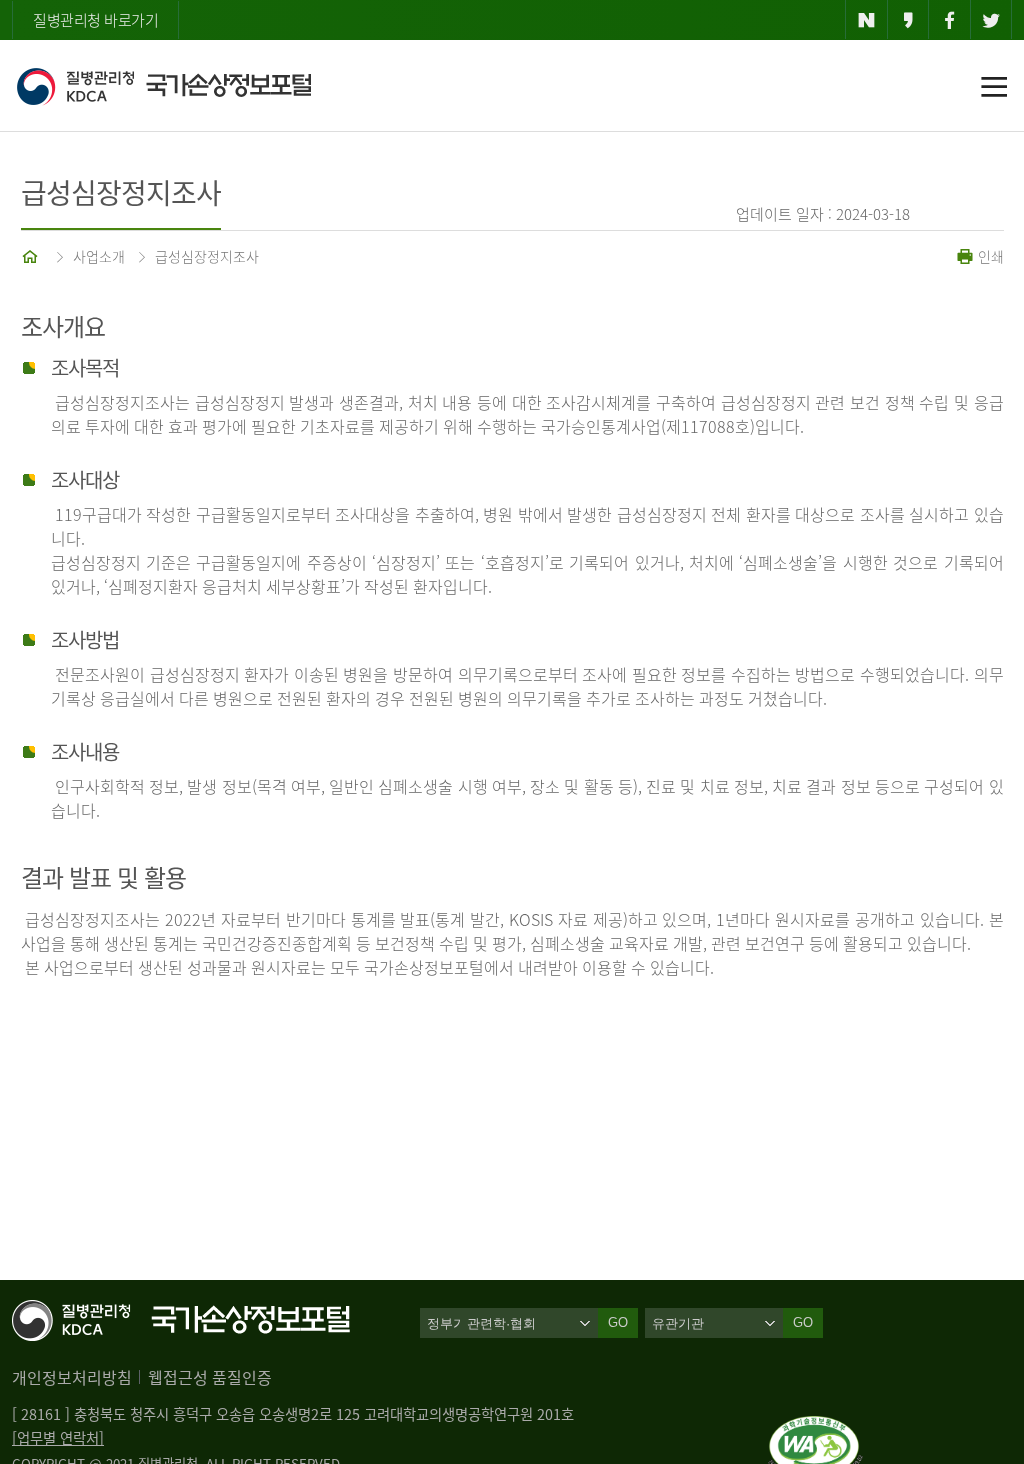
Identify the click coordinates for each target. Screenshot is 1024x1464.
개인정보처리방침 (72, 1377)
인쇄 (989, 256)
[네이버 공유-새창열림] (866, 20)
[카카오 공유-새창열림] (908, 20)
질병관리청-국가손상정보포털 (163, 86)
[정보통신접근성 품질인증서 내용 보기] (815, 1428)
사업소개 (99, 256)
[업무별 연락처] (58, 1438)
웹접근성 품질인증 (210, 1377)
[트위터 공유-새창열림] (991, 20)
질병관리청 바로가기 (95, 20)
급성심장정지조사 (207, 256)
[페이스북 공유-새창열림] (949, 20)
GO (803, 1322)
